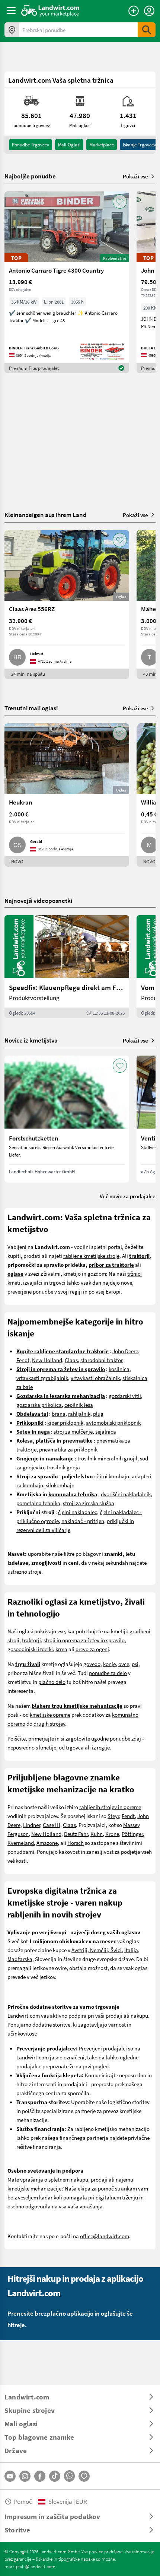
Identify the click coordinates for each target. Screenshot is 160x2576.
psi (135, 1664)
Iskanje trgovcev (139, 145)
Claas (71, 1360)
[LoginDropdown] (149, 11)
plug (98, 1414)
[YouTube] (10, 2476)
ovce (124, 1664)
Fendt (23, 1360)
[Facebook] (40, 2476)
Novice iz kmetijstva (31, 1040)
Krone (112, 1834)
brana (59, 1414)
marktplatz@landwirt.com (30, 2566)
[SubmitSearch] (147, 30)
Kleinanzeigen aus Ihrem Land (46, 515)
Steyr (113, 1816)
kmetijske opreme (50, 1714)
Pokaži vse (135, 176)
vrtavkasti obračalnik (95, 1378)
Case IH (52, 1825)
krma (61, 1649)
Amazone (47, 1843)
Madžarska (20, 1959)
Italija (131, 1950)
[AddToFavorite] (120, 202)
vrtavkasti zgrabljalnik (42, 1378)
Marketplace (102, 145)
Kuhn (97, 1834)
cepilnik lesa (79, 1405)
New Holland (47, 1360)
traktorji (31, 1640)
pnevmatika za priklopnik (68, 1449)
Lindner (32, 1825)
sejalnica (106, 1431)
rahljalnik (79, 1414)
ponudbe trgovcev (31, 145)
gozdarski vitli (125, 1396)
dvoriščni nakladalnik (126, 1494)
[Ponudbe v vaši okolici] (12, 30)
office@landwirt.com (105, 2236)
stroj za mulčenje (73, 1431)
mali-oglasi (69, 145)
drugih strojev (49, 1723)
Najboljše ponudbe (30, 176)
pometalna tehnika (38, 1503)
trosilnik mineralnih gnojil (107, 1458)
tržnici (135, 1273)
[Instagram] (25, 2476)
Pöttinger (132, 1834)
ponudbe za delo (108, 1673)
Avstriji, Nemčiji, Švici (97, 1950)
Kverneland (21, 1843)
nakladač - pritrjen (83, 1521)
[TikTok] (55, 2476)
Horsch (76, 1843)
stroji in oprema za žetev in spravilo (84, 1640)
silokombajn (60, 1485)
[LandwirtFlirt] (84, 2476)
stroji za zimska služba (89, 1503)
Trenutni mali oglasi (31, 708)
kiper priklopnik (65, 1422)
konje (109, 1664)
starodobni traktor (102, 1360)
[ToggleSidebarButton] (11, 10)
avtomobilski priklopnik (113, 1422)
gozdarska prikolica (39, 1405)
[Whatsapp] (69, 2476)
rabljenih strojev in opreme (110, 1807)
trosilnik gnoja (63, 1467)
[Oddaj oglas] (134, 11)
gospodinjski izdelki (30, 1649)
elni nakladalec (79, 1512)
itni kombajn (114, 1476)
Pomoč (23, 2501)
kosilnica (119, 1369)
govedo (92, 1664)
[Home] (50, 10)
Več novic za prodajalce (128, 1196)
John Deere (125, 1351)
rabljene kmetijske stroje (91, 1256)
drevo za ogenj (92, 1649)
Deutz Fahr (76, 1834)
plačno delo (52, 1682)
